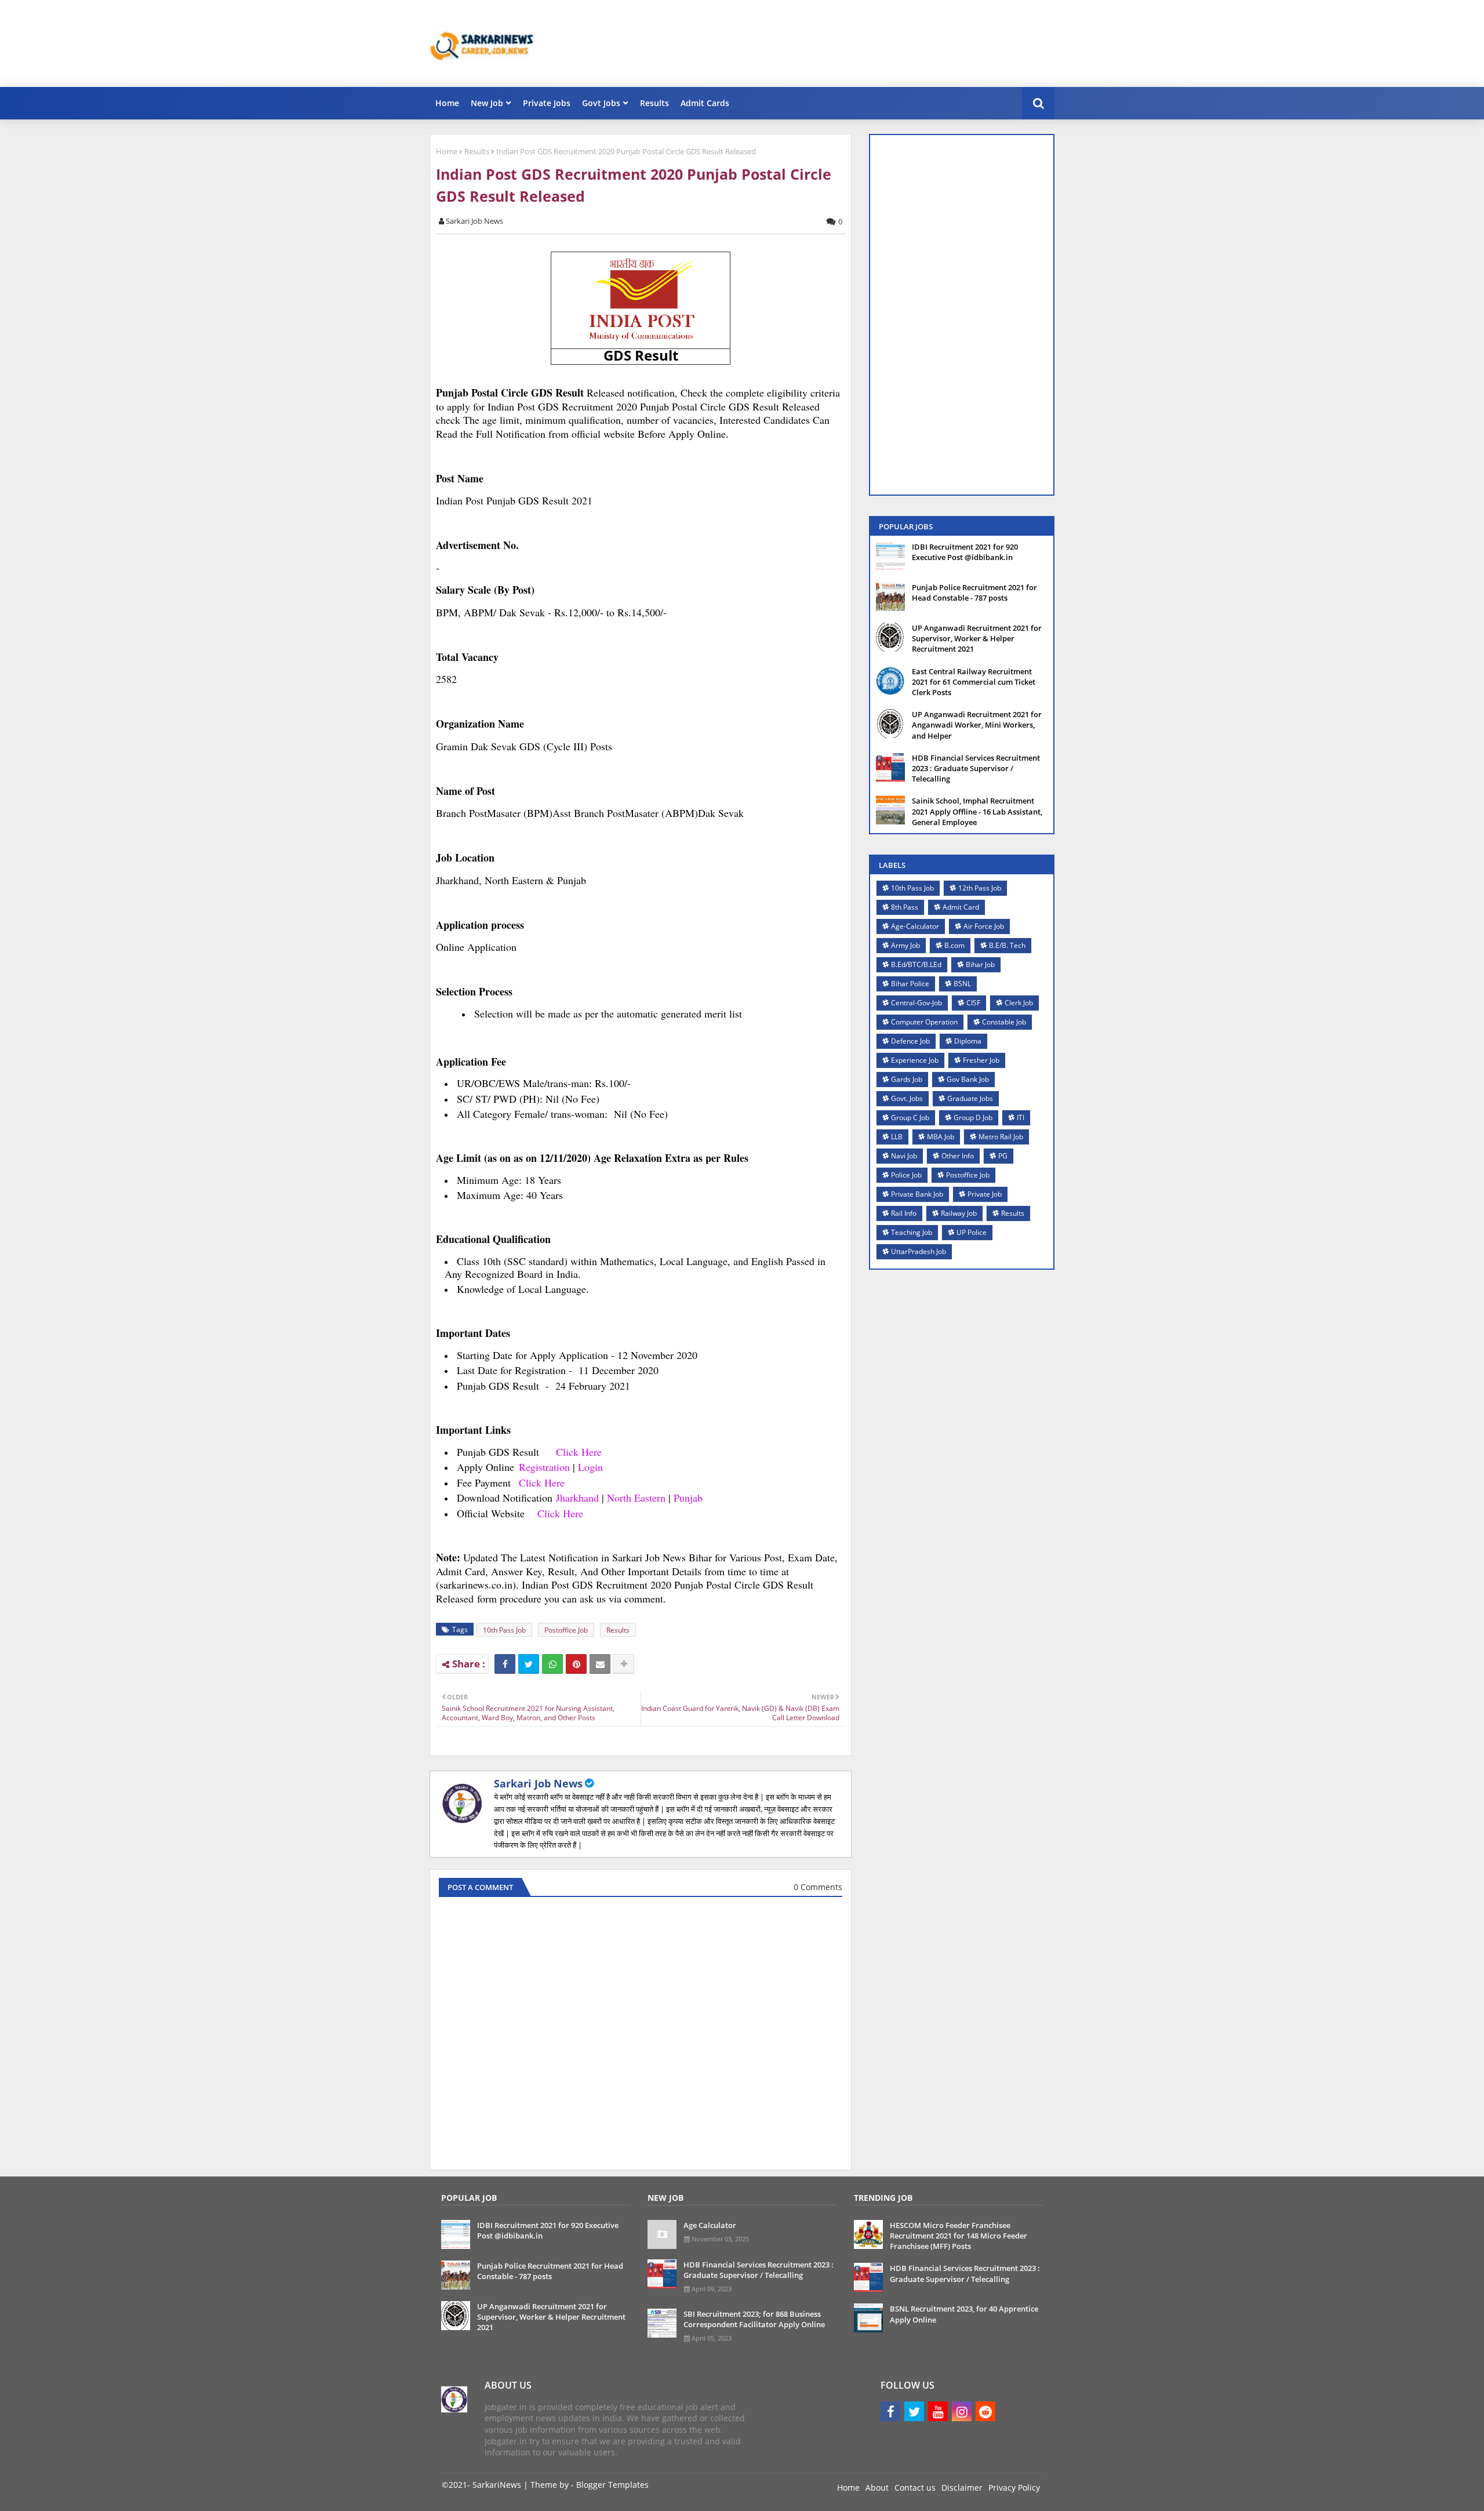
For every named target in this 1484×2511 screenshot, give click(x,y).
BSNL (962, 984)
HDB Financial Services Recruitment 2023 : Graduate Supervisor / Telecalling (976, 768)
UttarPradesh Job (919, 1251)
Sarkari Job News (538, 1783)
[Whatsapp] (552, 1664)
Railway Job (959, 1213)
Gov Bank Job (968, 1079)
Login (590, 1467)
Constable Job (1004, 1022)
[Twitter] (529, 1664)
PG (1003, 1156)
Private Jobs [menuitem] (547, 103)
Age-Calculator (915, 926)
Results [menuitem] (654, 103)
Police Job (906, 1175)
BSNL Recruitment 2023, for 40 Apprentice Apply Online (964, 2314)
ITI (1021, 1118)
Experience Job (915, 1060)
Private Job (985, 1194)
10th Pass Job (504, 1630)
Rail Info (904, 1213)
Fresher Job (981, 1060)
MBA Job (941, 1137)
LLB (897, 1137)
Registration (544, 1467)
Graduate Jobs (970, 1098)
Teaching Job (912, 1232)
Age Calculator (710, 2225)
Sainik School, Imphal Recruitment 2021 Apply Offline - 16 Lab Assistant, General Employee (977, 811)
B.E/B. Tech (1007, 945)
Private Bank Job (917, 1194)
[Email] (600, 1664)
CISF (973, 1003)
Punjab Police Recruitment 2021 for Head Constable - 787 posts (974, 593)
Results (477, 151)
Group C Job (910, 1118)
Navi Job (904, 1156)
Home (447, 151)
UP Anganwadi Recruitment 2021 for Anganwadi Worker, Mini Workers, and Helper (977, 725)
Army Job (905, 945)
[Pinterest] (576, 1664)
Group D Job (973, 1118)
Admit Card (961, 907)
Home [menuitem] (447, 103)
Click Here (579, 1452)
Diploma (968, 1041)
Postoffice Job (566, 1630)
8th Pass (905, 907)
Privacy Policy (1014, 2488)
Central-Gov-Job (916, 1003)
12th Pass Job (980, 888)
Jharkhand (579, 1498)
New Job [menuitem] (487, 103)
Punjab (688, 1498)
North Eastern (636, 1498)
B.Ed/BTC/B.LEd (916, 964)
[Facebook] (505, 1664)
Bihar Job (980, 964)
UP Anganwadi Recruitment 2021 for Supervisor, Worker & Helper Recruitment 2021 (977, 638)
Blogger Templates (612, 2485)
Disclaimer (962, 2488)
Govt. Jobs (907, 1098)
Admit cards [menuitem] (705, 103)
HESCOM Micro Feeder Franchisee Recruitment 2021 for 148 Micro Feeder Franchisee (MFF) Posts (959, 2236)
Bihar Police (910, 984)
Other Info (958, 1156)
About (877, 2488)
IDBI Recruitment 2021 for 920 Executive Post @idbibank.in (965, 552)
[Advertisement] (843, 43)
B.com (954, 945)
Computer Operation (924, 1022)
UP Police (972, 1232)
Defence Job (910, 1041)
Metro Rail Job (1001, 1137)
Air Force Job (984, 926)
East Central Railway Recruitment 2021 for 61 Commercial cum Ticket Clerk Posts (974, 682)
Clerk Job (1019, 1003)
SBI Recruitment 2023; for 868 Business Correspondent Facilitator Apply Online (754, 2319)
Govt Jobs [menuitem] (601, 103)
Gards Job (907, 1079)
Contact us (915, 2488)
